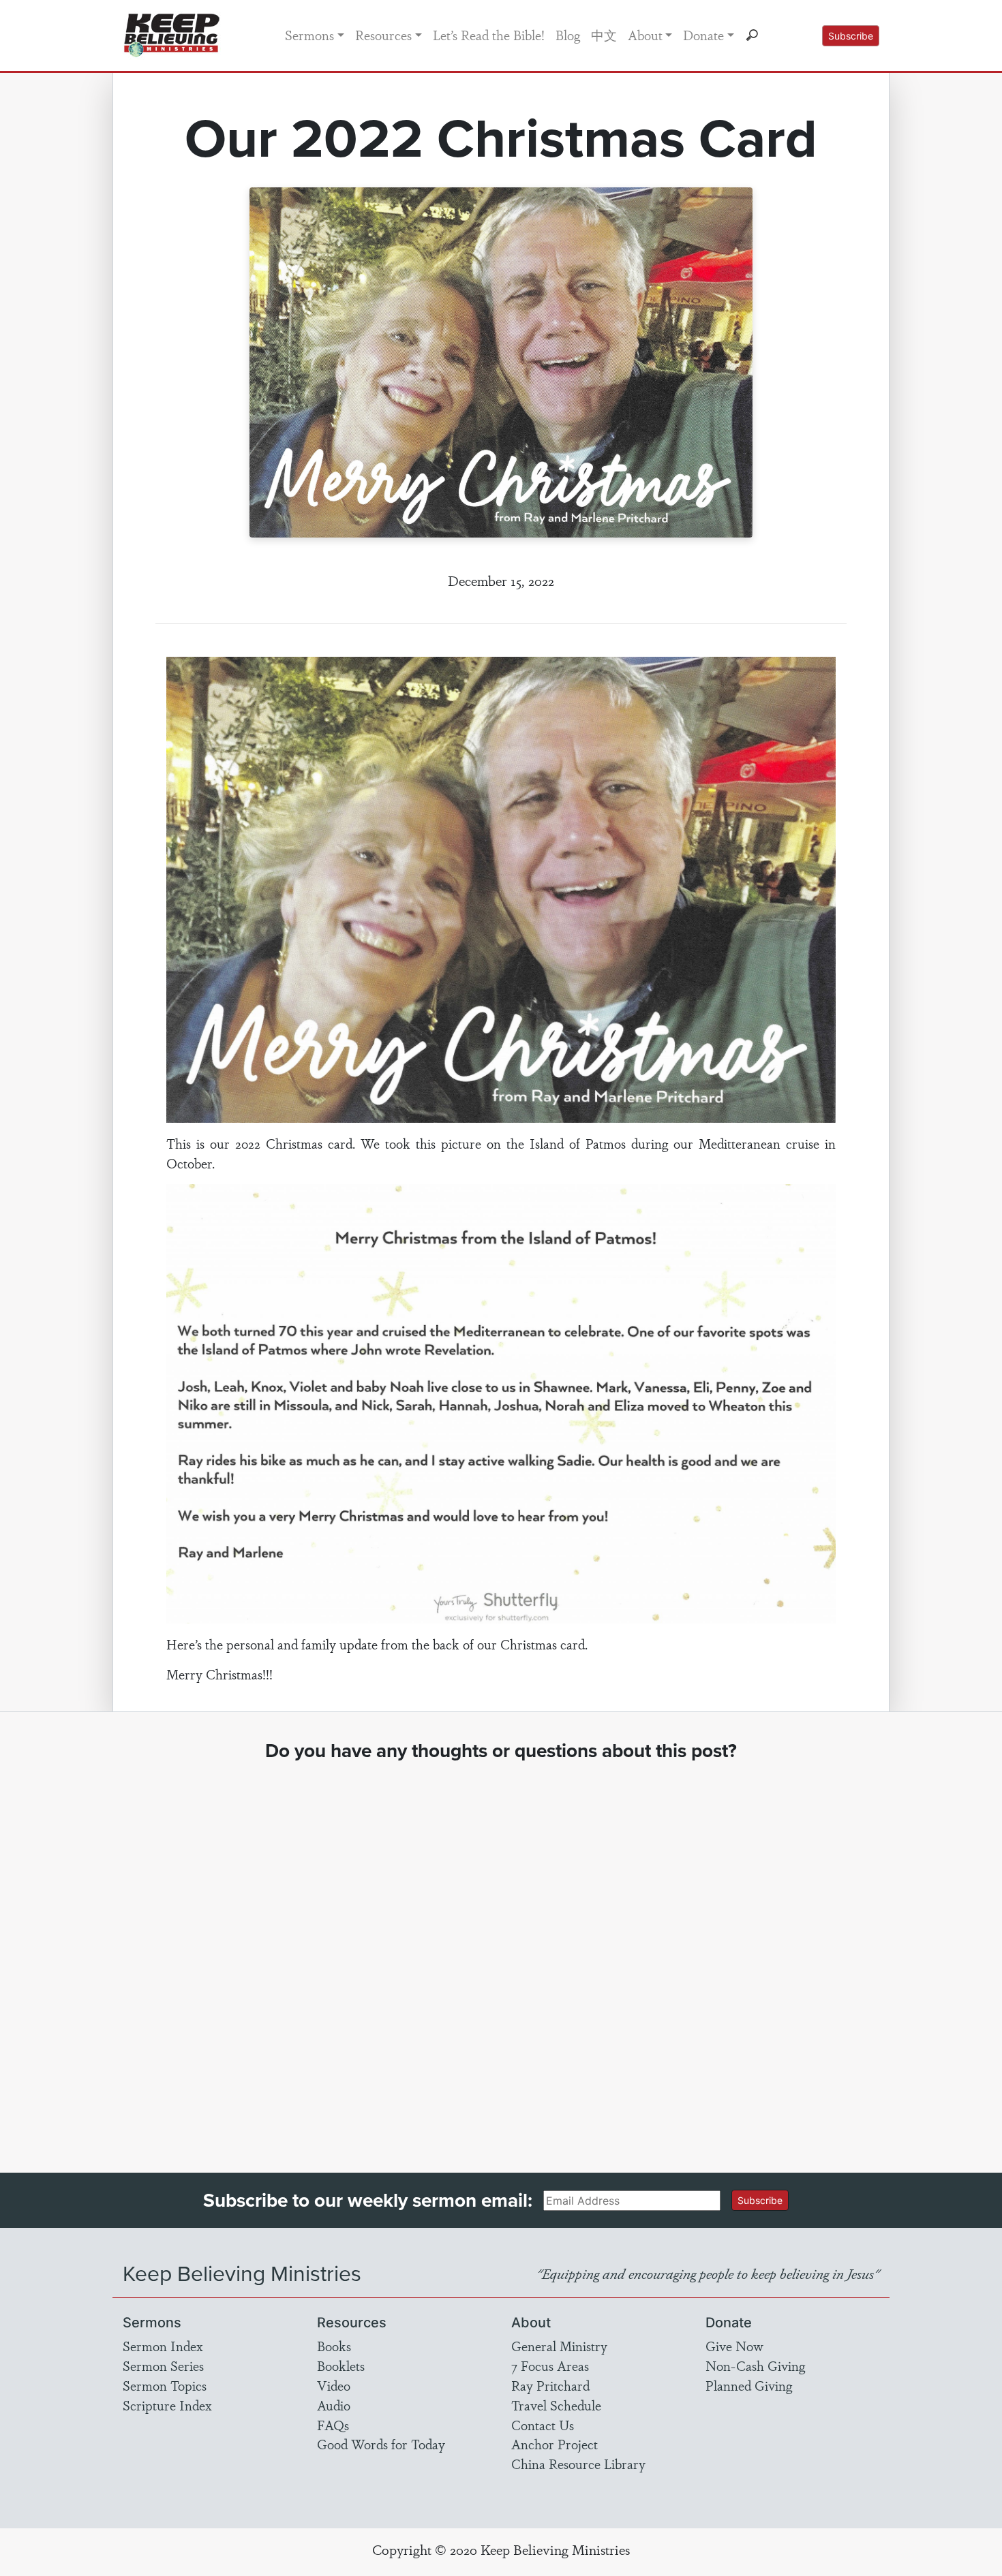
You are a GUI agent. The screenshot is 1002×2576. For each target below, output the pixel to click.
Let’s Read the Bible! (489, 35)
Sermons (309, 35)
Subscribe (851, 36)
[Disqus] (501, 1955)
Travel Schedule (556, 2405)
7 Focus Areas (550, 2365)
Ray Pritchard (550, 2385)
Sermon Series (163, 2365)
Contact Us (543, 2425)
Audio (334, 2405)
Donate (703, 35)
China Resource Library (578, 2464)
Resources (383, 35)
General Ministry (559, 2346)
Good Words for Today (381, 2444)
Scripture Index (167, 2405)
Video (334, 2385)
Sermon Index (163, 2346)
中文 (604, 35)
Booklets (341, 2365)
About (645, 35)
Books (334, 2346)
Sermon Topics (165, 2385)
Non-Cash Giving (755, 2365)
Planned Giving (749, 2385)
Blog (568, 35)
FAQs (333, 2425)
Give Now (734, 2346)
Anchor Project (555, 2444)
